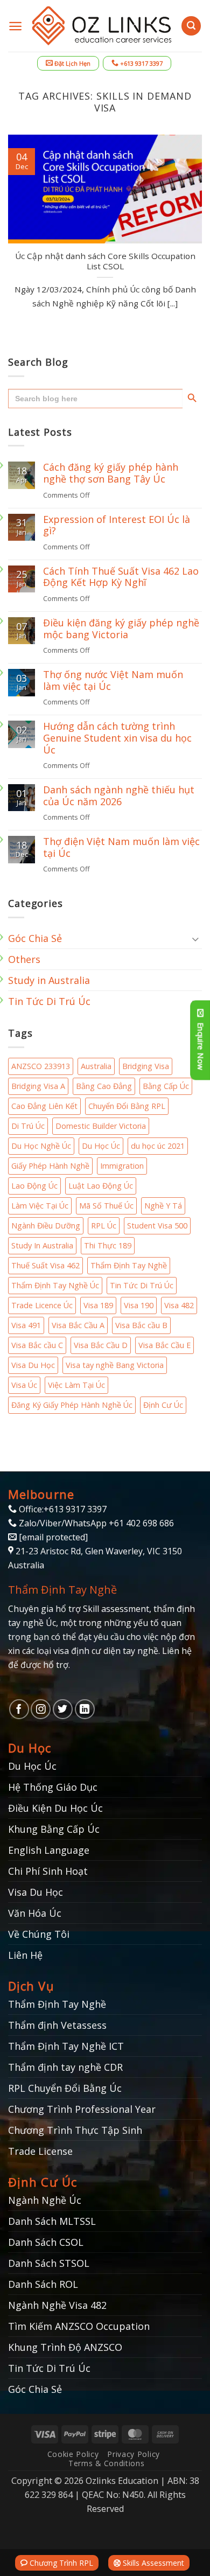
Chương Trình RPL (60, 2563)
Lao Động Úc (34, 1186)
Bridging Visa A (38, 1086)
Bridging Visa (146, 1066)
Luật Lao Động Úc (101, 1186)
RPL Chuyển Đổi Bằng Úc (65, 2088)
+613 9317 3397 (141, 63)
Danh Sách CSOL (46, 2242)
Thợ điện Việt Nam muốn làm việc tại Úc (121, 847)
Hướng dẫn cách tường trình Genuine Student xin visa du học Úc (117, 738)
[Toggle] (195, 938)
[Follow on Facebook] (19, 1709)
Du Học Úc (101, 1146)
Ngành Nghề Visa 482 (57, 2305)
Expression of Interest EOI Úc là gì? (117, 525)
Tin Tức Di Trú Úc (49, 1001)
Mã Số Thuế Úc (106, 1206)
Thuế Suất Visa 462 (45, 1265)
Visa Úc (24, 1385)
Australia (96, 1066)
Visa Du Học (33, 1365)
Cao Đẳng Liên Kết (44, 1106)
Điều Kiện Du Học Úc (55, 1808)
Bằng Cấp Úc (166, 1086)
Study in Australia (49, 980)
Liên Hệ (25, 1955)
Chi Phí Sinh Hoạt (48, 1871)
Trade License (40, 2151)
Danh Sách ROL (43, 2284)
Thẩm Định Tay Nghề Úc (55, 1285)
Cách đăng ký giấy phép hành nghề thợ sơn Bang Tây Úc (111, 473)
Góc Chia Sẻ (35, 938)
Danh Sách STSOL (49, 2263)
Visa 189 (98, 1305)
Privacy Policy (134, 2454)
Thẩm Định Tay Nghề (129, 1265)
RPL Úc (104, 1226)
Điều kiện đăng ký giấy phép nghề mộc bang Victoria (121, 629)
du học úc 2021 (158, 1146)
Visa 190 (139, 1305)
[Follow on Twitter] (63, 1709)
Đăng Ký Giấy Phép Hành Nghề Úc (72, 1405)
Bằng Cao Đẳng (104, 1086)
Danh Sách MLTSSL (52, 2221)
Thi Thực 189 (108, 1245)
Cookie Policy (73, 2454)
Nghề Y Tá (163, 1206)
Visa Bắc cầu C (37, 1345)
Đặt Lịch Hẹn (72, 63)
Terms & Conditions (106, 2463)
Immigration (122, 1166)
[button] (15, 26)
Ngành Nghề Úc (45, 2200)
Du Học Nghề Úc (41, 1146)
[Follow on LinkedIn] (85, 1709)
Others (24, 959)
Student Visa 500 (157, 1226)
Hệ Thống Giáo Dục (53, 1787)
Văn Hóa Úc (35, 1913)
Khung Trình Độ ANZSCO (65, 2347)
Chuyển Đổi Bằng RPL (127, 1106)
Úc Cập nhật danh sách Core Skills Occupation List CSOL (105, 261)
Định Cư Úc (163, 1405)
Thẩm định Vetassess (57, 2025)
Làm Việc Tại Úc (40, 1206)
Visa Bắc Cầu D (101, 1345)
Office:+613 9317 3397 (62, 1509)
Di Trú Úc (28, 1126)
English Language (49, 1850)
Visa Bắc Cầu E (164, 1345)
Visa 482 (179, 1305)
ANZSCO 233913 (41, 1066)
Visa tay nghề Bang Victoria (115, 1365)
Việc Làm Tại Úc (76, 1385)
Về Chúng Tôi (39, 1934)
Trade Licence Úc (42, 1305)
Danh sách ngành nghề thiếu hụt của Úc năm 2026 (119, 796)
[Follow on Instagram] (41, 1709)
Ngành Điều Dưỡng (46, 1226)
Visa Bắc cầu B (141, 1325)
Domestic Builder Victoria (101, 1126)
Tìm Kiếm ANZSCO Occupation (79, 2326)
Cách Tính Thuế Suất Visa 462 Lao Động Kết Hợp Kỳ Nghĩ (121, 577)
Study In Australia (42, 1245)
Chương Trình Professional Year (82, 2109)
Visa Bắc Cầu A (78, 1325)
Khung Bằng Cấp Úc (54, 1829)
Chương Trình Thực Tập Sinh (75, 2130)
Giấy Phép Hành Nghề (50, 1166)
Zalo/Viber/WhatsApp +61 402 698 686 (95, 1523)
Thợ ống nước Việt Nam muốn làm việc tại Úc (113, 680)
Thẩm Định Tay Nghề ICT (66, 2046)
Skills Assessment (152, 2563)
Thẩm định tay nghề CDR (65, 2067)
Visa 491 (26, 1325)
